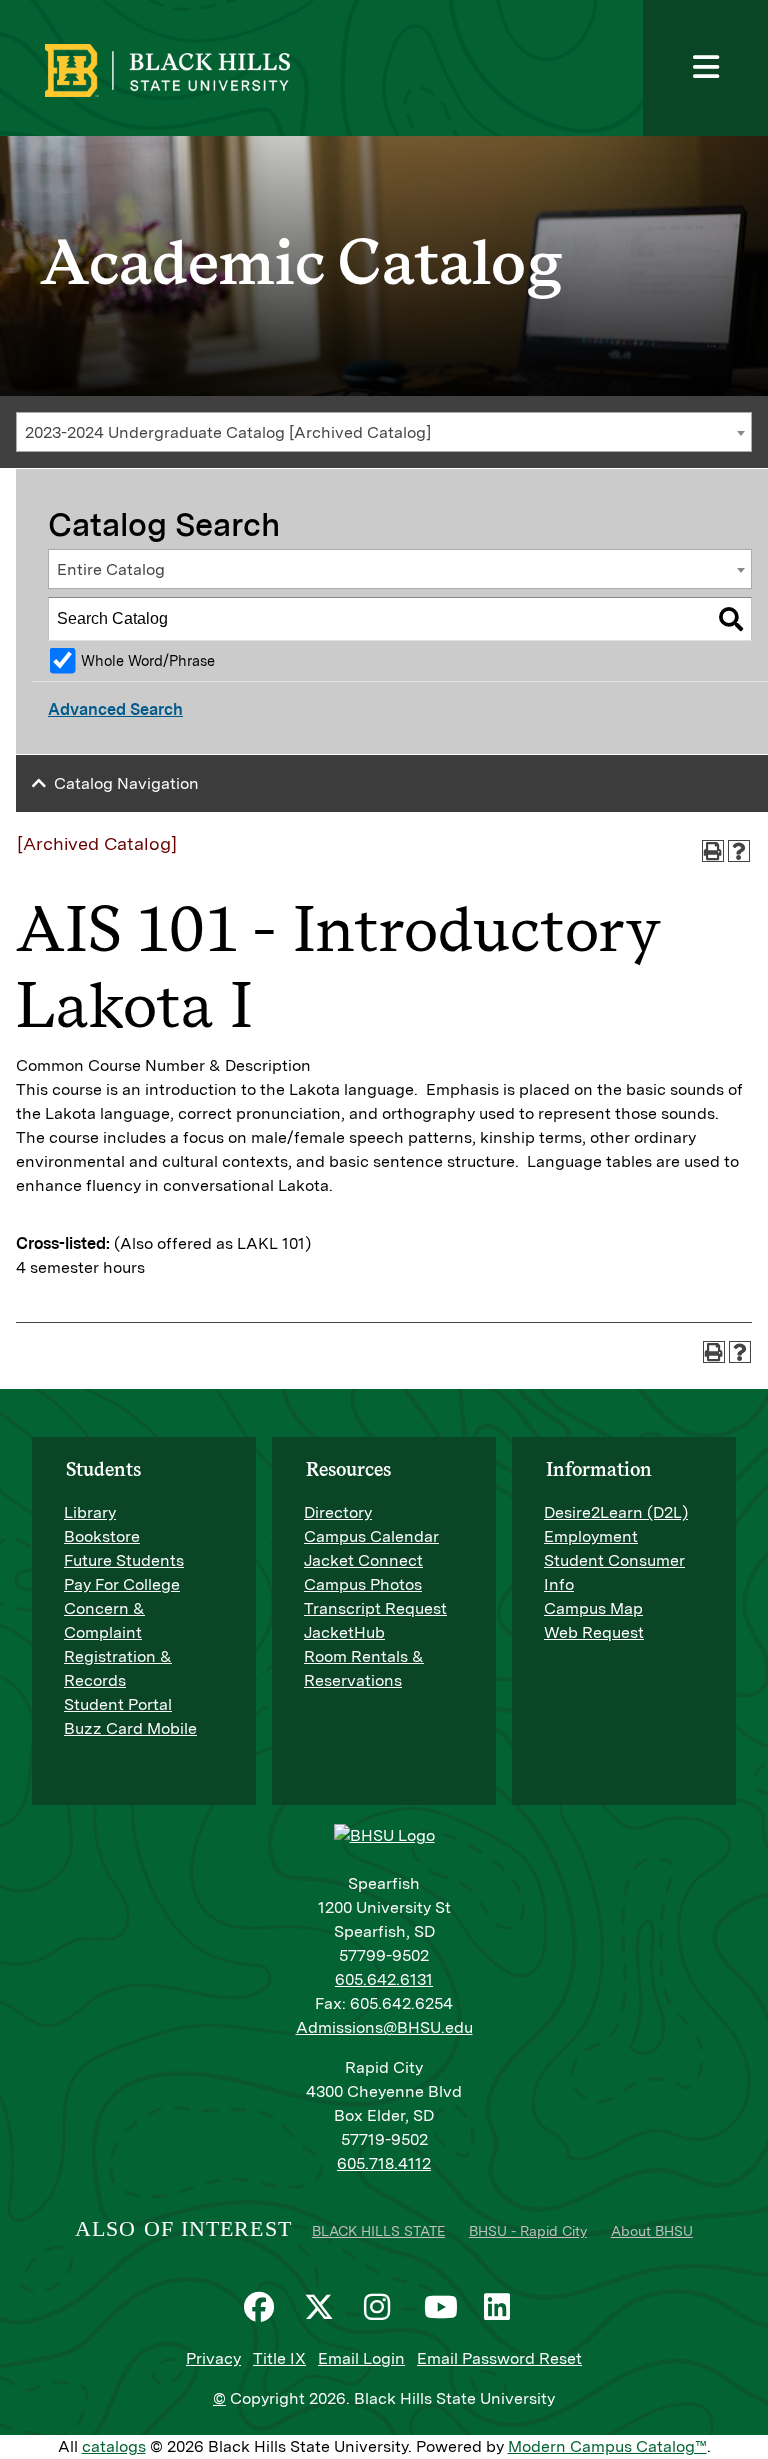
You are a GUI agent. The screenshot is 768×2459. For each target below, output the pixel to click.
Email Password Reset (499, 2358)
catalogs (114, 2446)
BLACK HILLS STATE (378, 2231)
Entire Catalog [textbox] (111, 569)
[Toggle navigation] (705, 68)
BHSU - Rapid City (528, 2231)
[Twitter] (324, 2307)
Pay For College (122, 1584)
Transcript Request (375, 1608)
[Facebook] (264, 2307)
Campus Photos (363, 1584)
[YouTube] (444, 2307)
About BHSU (652, 2231)
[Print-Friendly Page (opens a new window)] (713, 851)
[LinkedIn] (504, 2307)
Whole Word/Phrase (148, 660)
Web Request (594, 1632)
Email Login (361, 2358)
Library (90, 1512)
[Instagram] (384, 2307)
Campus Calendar (371, 1536)
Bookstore (102, 1536)
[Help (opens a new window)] (739, 851)
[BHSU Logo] (227, 68)
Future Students (124, 1560)
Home (38, 83)
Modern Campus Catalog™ (607, 2446)
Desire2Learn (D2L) (616, 1512)
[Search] (731, 619)
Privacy (213, 2358)
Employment (591, 1536)
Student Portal (118, 1704)
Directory (338, 1512)
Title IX (279, 2358)
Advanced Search (115, 709)
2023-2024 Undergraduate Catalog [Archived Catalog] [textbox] (228, 432)
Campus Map (593, 1608)
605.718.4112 (384, 2163)
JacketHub (344, 1632)
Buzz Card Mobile (130, 1728)
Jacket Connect (363, 1560)
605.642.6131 (384, 1979)
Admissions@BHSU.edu (384, 2027)
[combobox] (384, 432)
